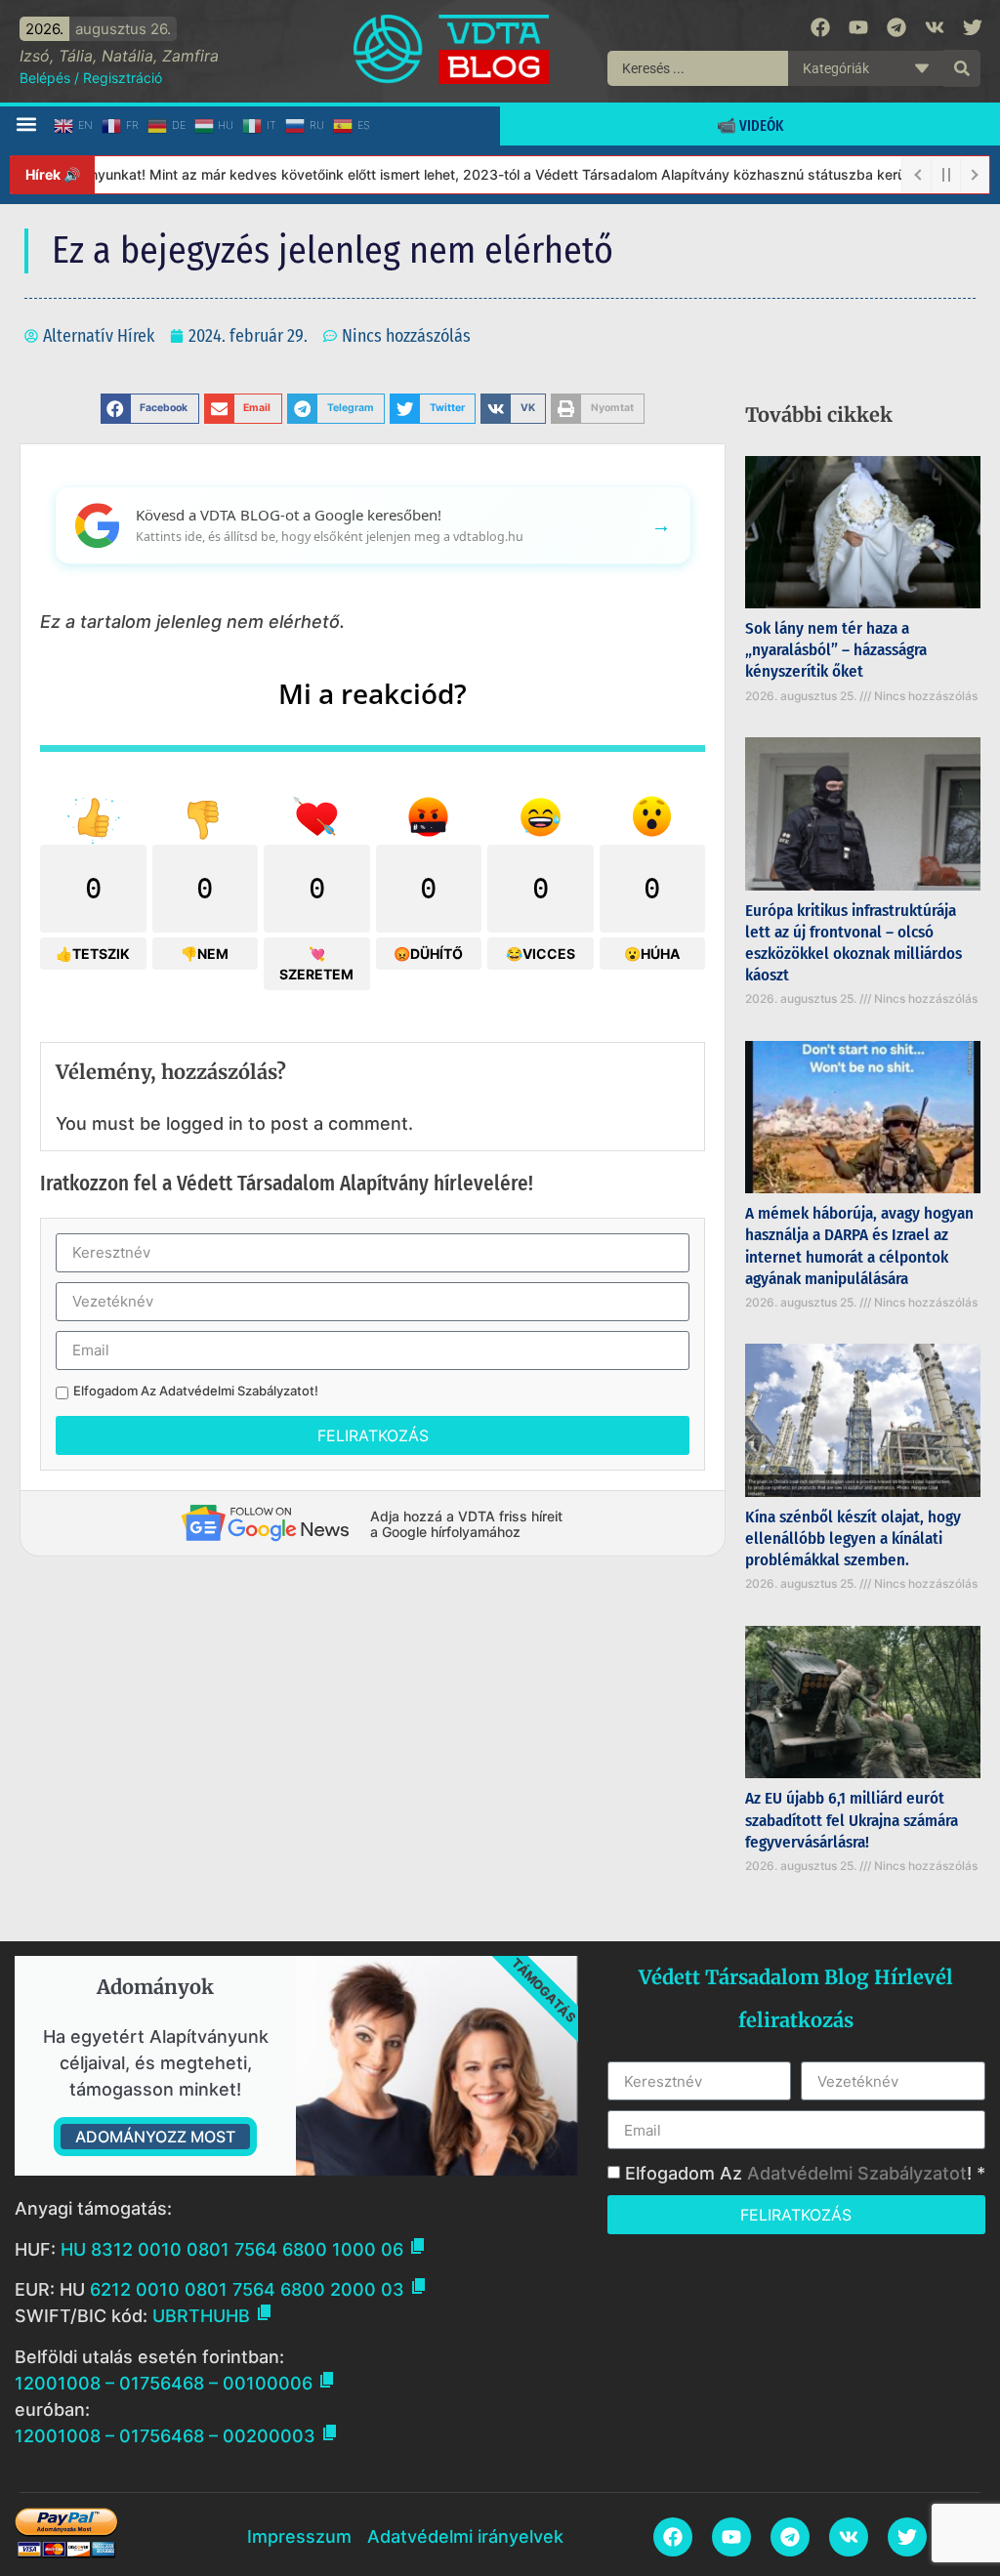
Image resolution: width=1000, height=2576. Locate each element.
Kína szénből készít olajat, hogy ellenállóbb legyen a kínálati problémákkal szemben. (853, 1538)
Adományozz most (155, 2137)
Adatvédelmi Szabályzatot (237, 1391)
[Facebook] (820, 27)
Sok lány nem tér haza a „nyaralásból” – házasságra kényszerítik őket (836, 650)
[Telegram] (896, 27)
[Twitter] (973, 27)
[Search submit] (962, 68)
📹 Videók (750, 125)
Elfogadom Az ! (196, 1391)
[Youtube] (858, 27)
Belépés (45, 78)
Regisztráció (123, 78)
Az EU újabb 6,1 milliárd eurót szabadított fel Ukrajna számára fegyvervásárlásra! (852, 1820)
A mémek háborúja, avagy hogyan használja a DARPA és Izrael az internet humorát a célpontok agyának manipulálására (859, 1246)
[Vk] (935, 27)
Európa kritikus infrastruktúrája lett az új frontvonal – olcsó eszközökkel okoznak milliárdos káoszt (854, 943)
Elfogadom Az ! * (805, 2173)
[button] (26, 125)
